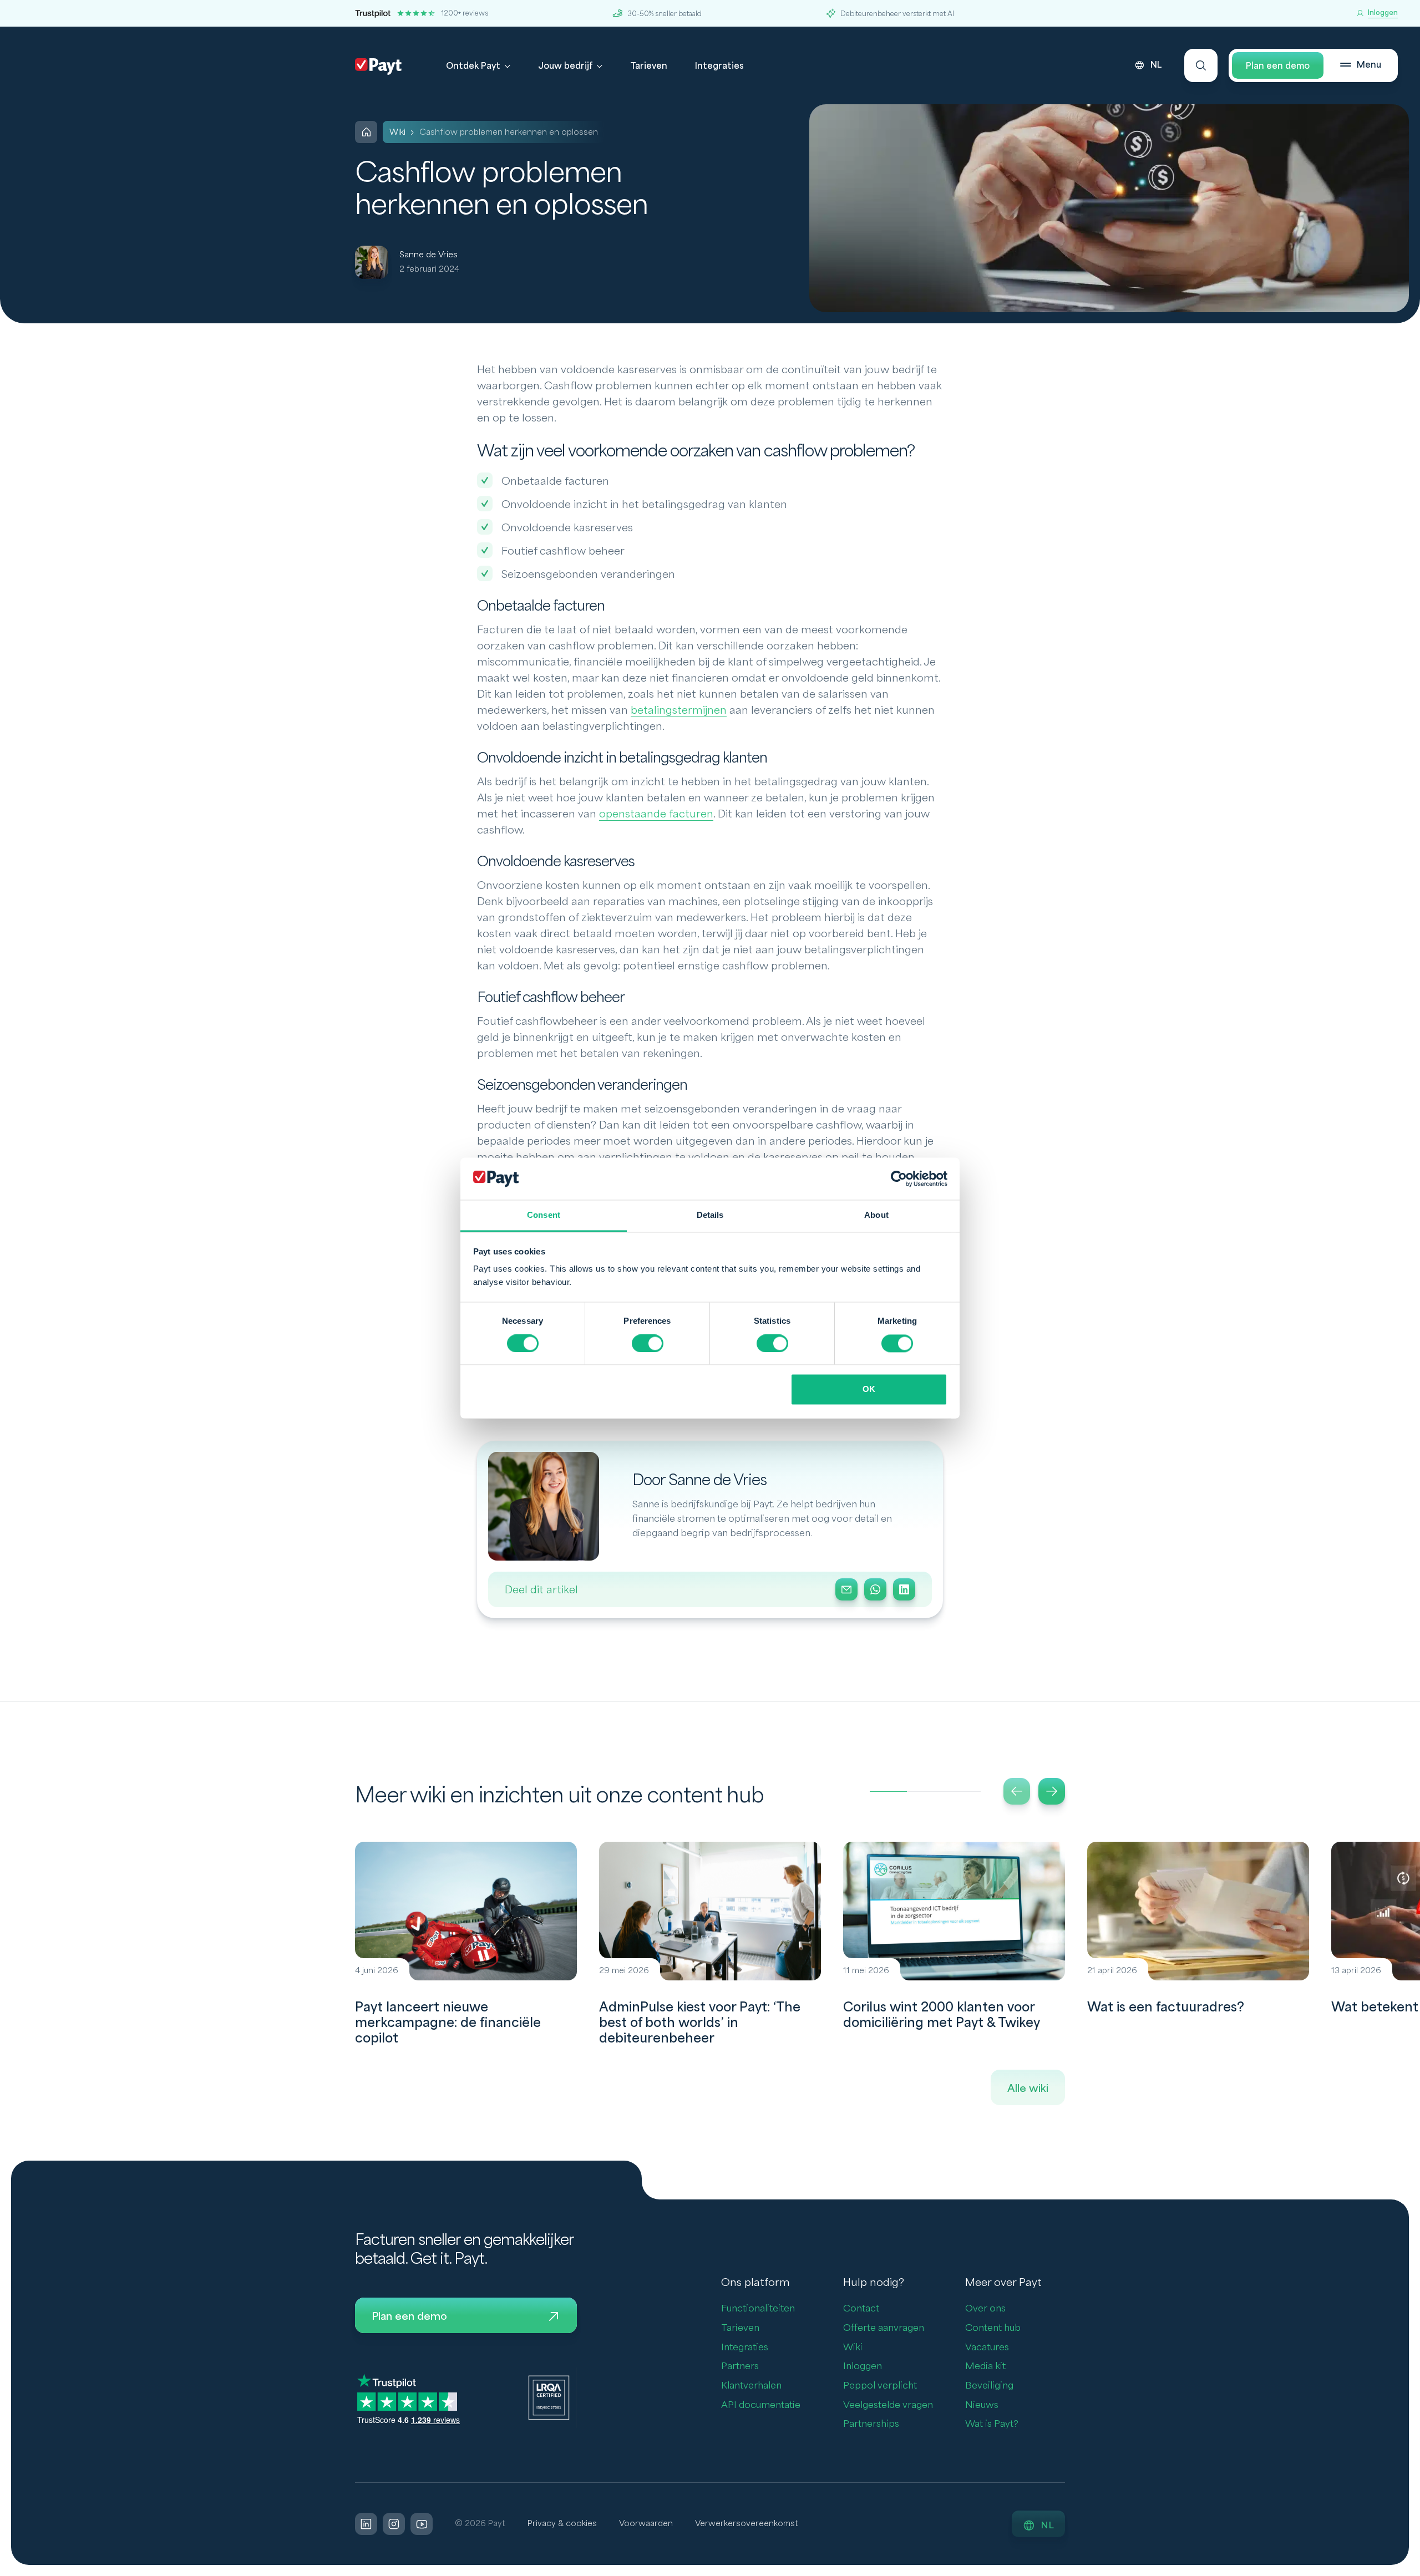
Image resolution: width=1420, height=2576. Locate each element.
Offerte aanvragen (884, 2328)
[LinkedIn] (904, 1589)
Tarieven (649, 66)
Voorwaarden (646, 2524)
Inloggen (863, 2366)
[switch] (648, 1343)
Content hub (993, 2328)
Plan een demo (1278, 66)
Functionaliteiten (758, 2308)
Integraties (719, 66)
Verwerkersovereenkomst (747, 2524)
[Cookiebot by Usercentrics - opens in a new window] (899, 1178)
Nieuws (982, 2405)
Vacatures (987, 2347)
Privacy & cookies (562, 2524)
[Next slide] (1052, 1791)
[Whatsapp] (875, 1589)
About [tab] (876, 1215)
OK (869, 1389)
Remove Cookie (1413, 2569)
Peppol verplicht (880, 2386)
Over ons (985, 2308)
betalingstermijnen (679, 710)
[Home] (366, 132)
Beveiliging (989, 2386)
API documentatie (761, 2405)
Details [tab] (710, 1215)
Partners (740, 2366)
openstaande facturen (656, 814)
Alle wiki (1028, 2089)
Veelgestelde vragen (888, 2405)
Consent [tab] (544, 1215)
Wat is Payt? (992, 2424)
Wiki (853, 2347)
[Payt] (378, 67)
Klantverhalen (751, 2386)
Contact (861, 2308)
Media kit (985, 2366)
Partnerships (871, 2424)
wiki (397, 132)
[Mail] (846, 1589)
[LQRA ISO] (549, 2397)
